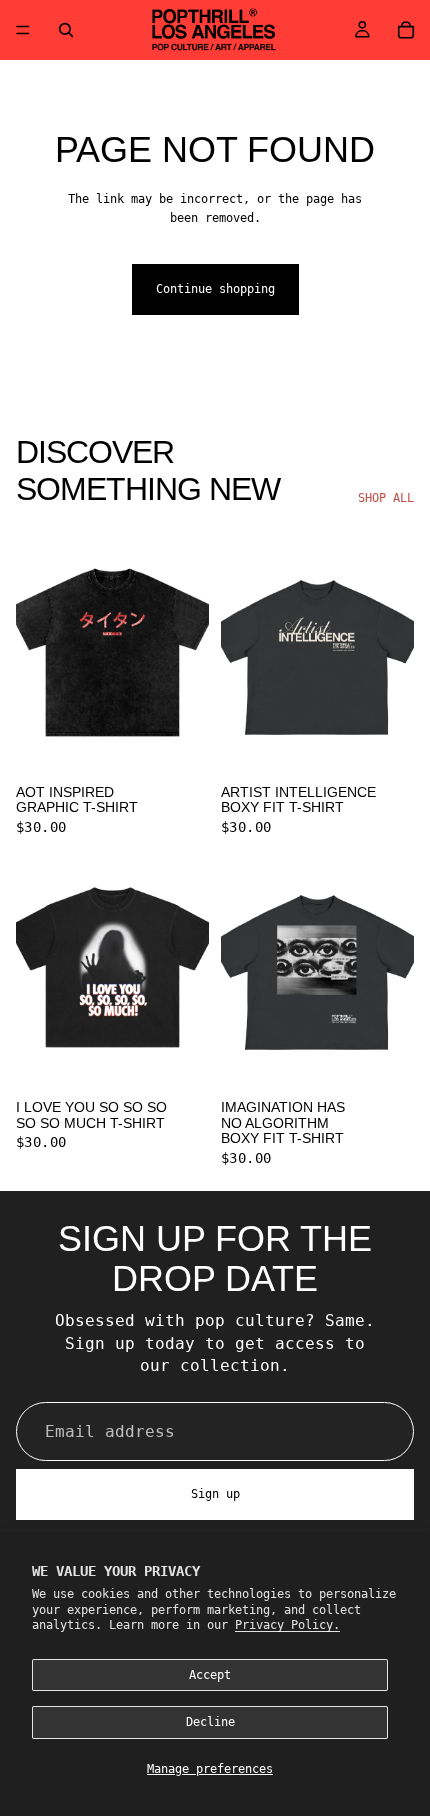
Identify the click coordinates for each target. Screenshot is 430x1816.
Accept (210, 1675)
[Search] (66, 30)
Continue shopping (215, 289)
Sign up (215, 1494)
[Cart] (406, 30)
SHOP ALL (386, 498)
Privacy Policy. (287, 1625)
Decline (210, 1722)
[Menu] (23, 30)
